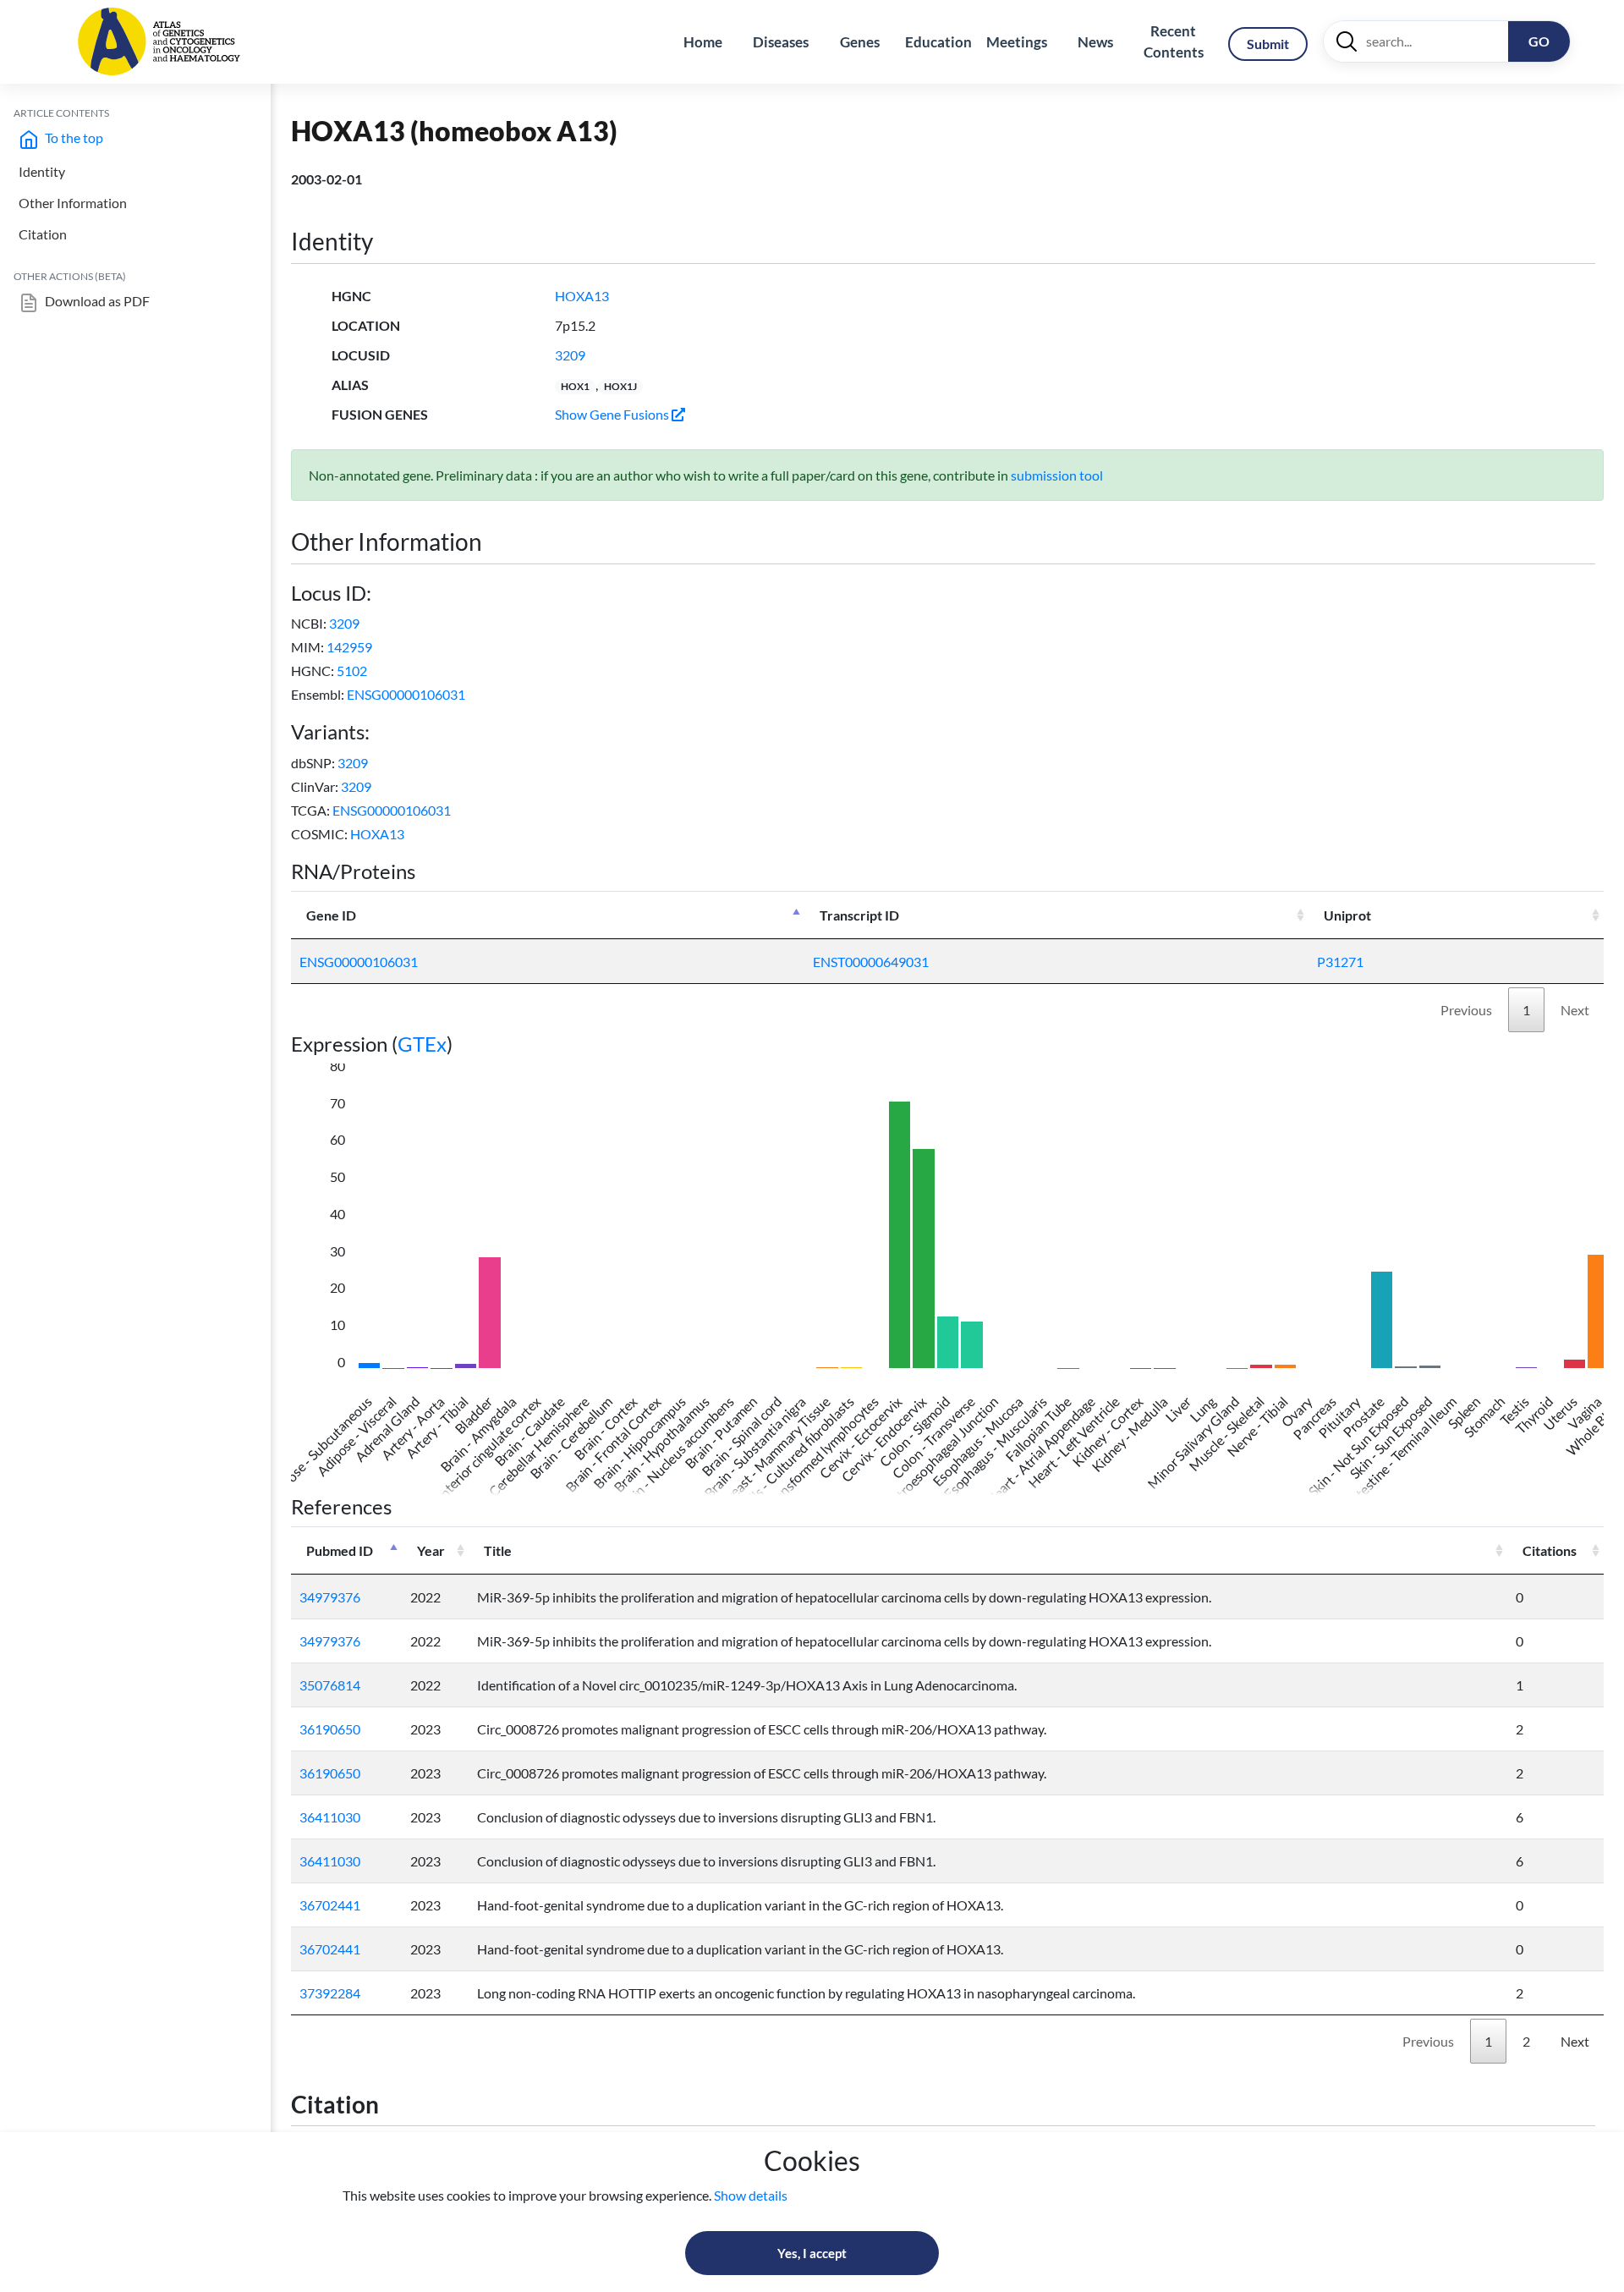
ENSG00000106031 (406, 694)
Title (498, 1550)
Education (938, 42)
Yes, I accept (812, 2253)
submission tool (1057, 475)
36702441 (330, 1905)
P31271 (1340, 962)
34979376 (330, 1597)
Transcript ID (859, 915)
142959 (349, 647)
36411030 (330, 1817)
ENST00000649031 (871, 962)
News (1095, 42)
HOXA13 (582, 296)
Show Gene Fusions (613, 414)
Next (1575, 1010)
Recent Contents (1174, 42)
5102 (352, 671)
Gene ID (331, 915)
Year (431, 1550)
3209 (570, 355)
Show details (751, 2195)
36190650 (330, 1729)
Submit (1268, 44)
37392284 (330, 1993)
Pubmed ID (340, 1550)
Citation (43, 234)
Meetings (1017, 42)
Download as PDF (96, 301)
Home (703, 42)
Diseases (781, 42)
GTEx (422, 1044)
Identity (42, 171)
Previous (1466, 1010)
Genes (860, 42)
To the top (73, 137)
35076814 (330, 1685)
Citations (1550, 1550)
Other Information (73, 203)
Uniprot (1347, 915)
